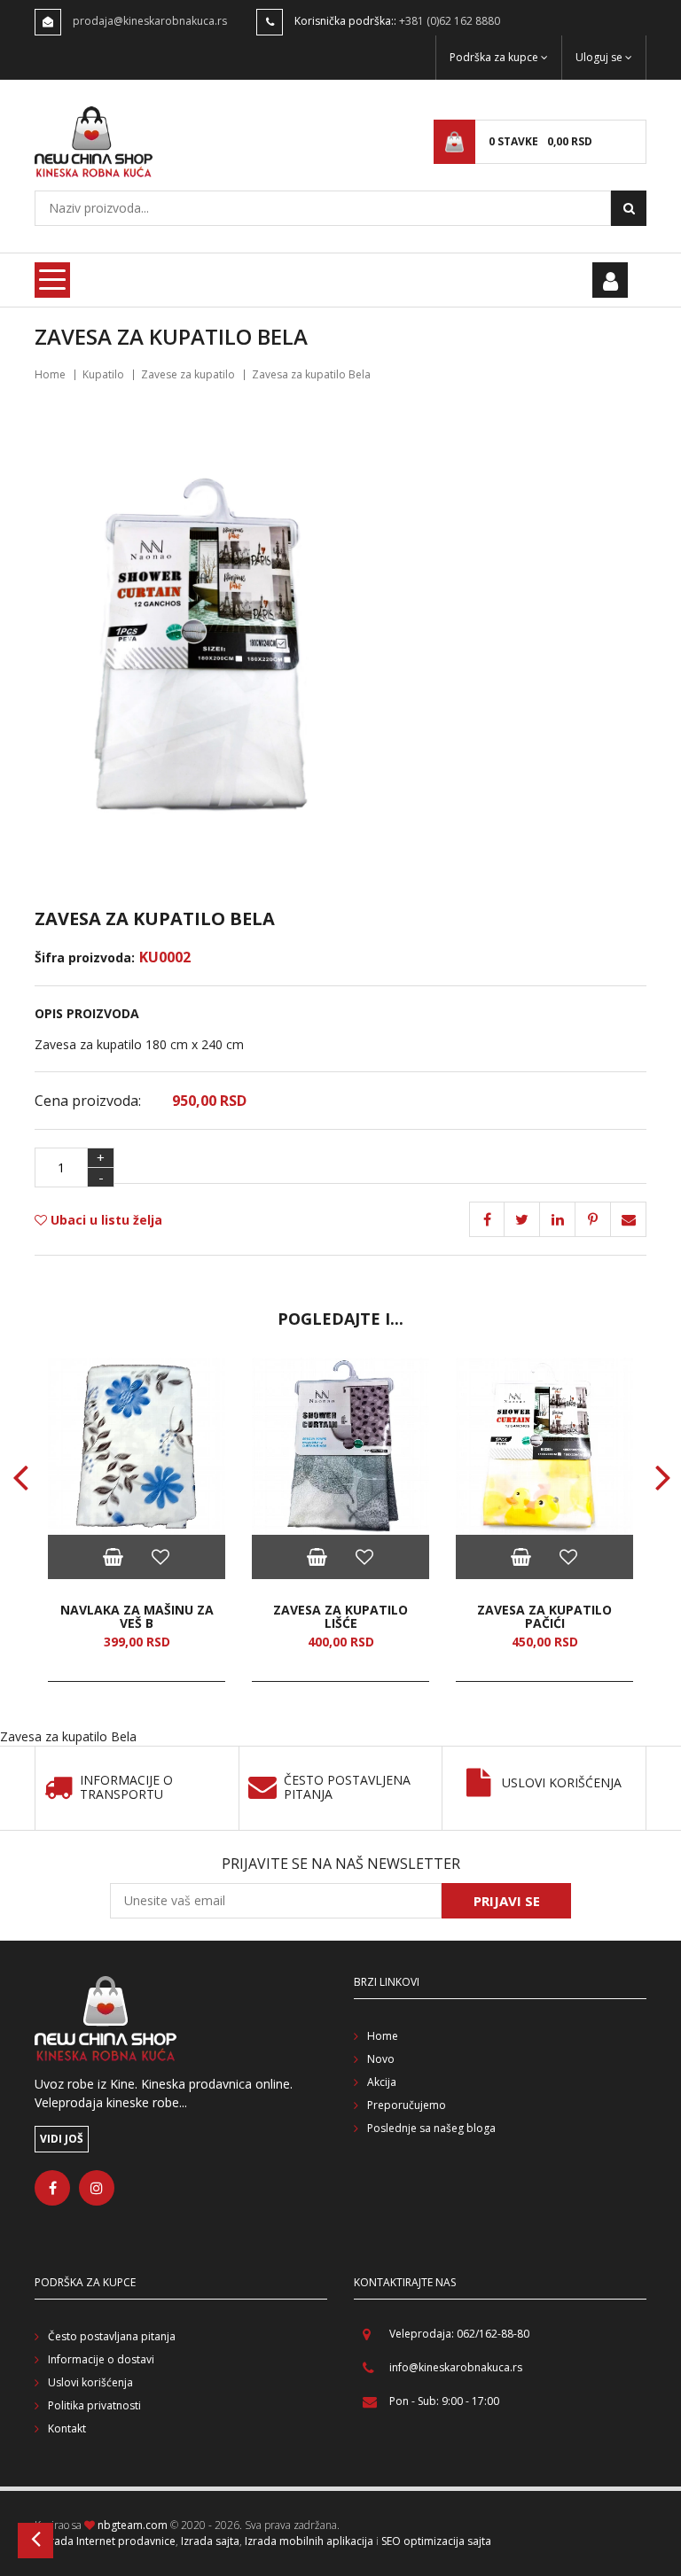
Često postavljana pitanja (112, 2336)
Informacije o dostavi (101, 2359)
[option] (137, 1520)
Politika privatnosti (94, 2405)
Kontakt (67, 2428)
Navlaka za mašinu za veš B (137, 1617)
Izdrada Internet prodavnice (105, 2541)
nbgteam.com (133, 2525)
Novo (381, 2059)
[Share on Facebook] (487, 1219)
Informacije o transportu (126, 1788)
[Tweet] (522, 1219)
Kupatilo (103, 374)
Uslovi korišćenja (562, 1783)
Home (50, 374)
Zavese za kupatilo (188, 374)
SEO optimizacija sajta (436, 2541)
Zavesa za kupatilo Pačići (544, 1617)
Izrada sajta (210, 2541)
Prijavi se (507, 1901)
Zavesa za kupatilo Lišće (340, 1617)
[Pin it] (558, 1219)
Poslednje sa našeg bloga (431, 2128)
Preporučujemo (407, 2105)
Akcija (382, 2082)
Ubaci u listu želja (105, 1220)
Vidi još (62, 2139)
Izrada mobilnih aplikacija (309, 2541)
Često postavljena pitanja (347, 1788)
